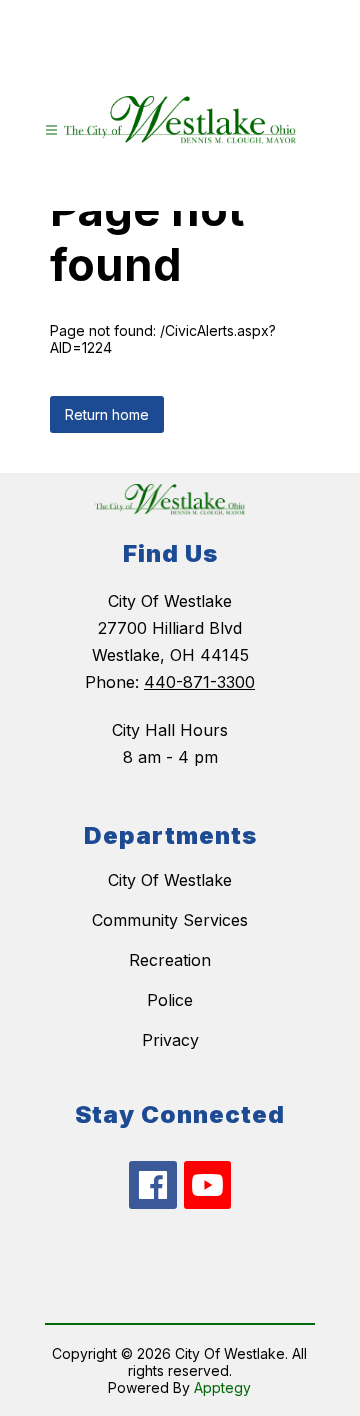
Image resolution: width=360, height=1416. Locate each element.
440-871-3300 (199, 682)
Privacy (170, 1040)
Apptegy (222, 1387)
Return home (107, 414)
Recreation (170, 960)
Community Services (170, 920)
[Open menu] (51, 130)
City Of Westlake (170, 880)
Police (170, 1000)
